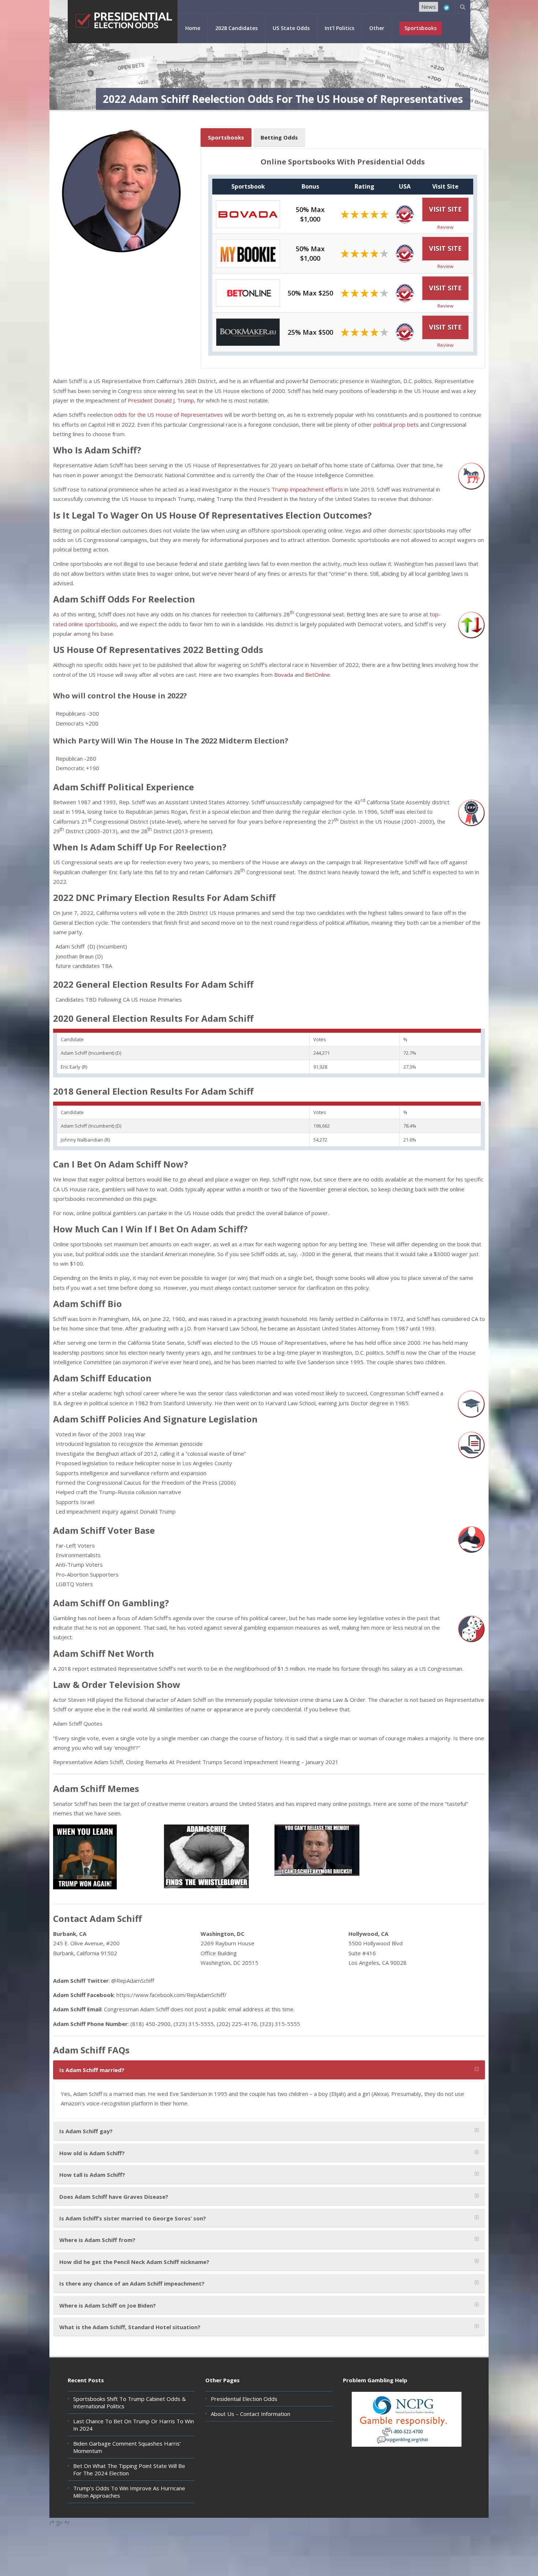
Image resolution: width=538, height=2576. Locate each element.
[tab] (269, 2070)
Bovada (284, 675)
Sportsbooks (226, 137)
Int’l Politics (339, 28)
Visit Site (445, 209)
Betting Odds (279, 137)
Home (193, 28)
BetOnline (318, 675)
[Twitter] (447, 8)
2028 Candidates (236, 28)
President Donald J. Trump (161, 400)
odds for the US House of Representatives (169, 415)
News (429, 7)
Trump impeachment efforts (307, 489)
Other (377, 28)
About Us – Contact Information (251, 2414)
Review (445, 227)
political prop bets (396, 424)
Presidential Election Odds (244, 2399)
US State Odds (291, 28)
